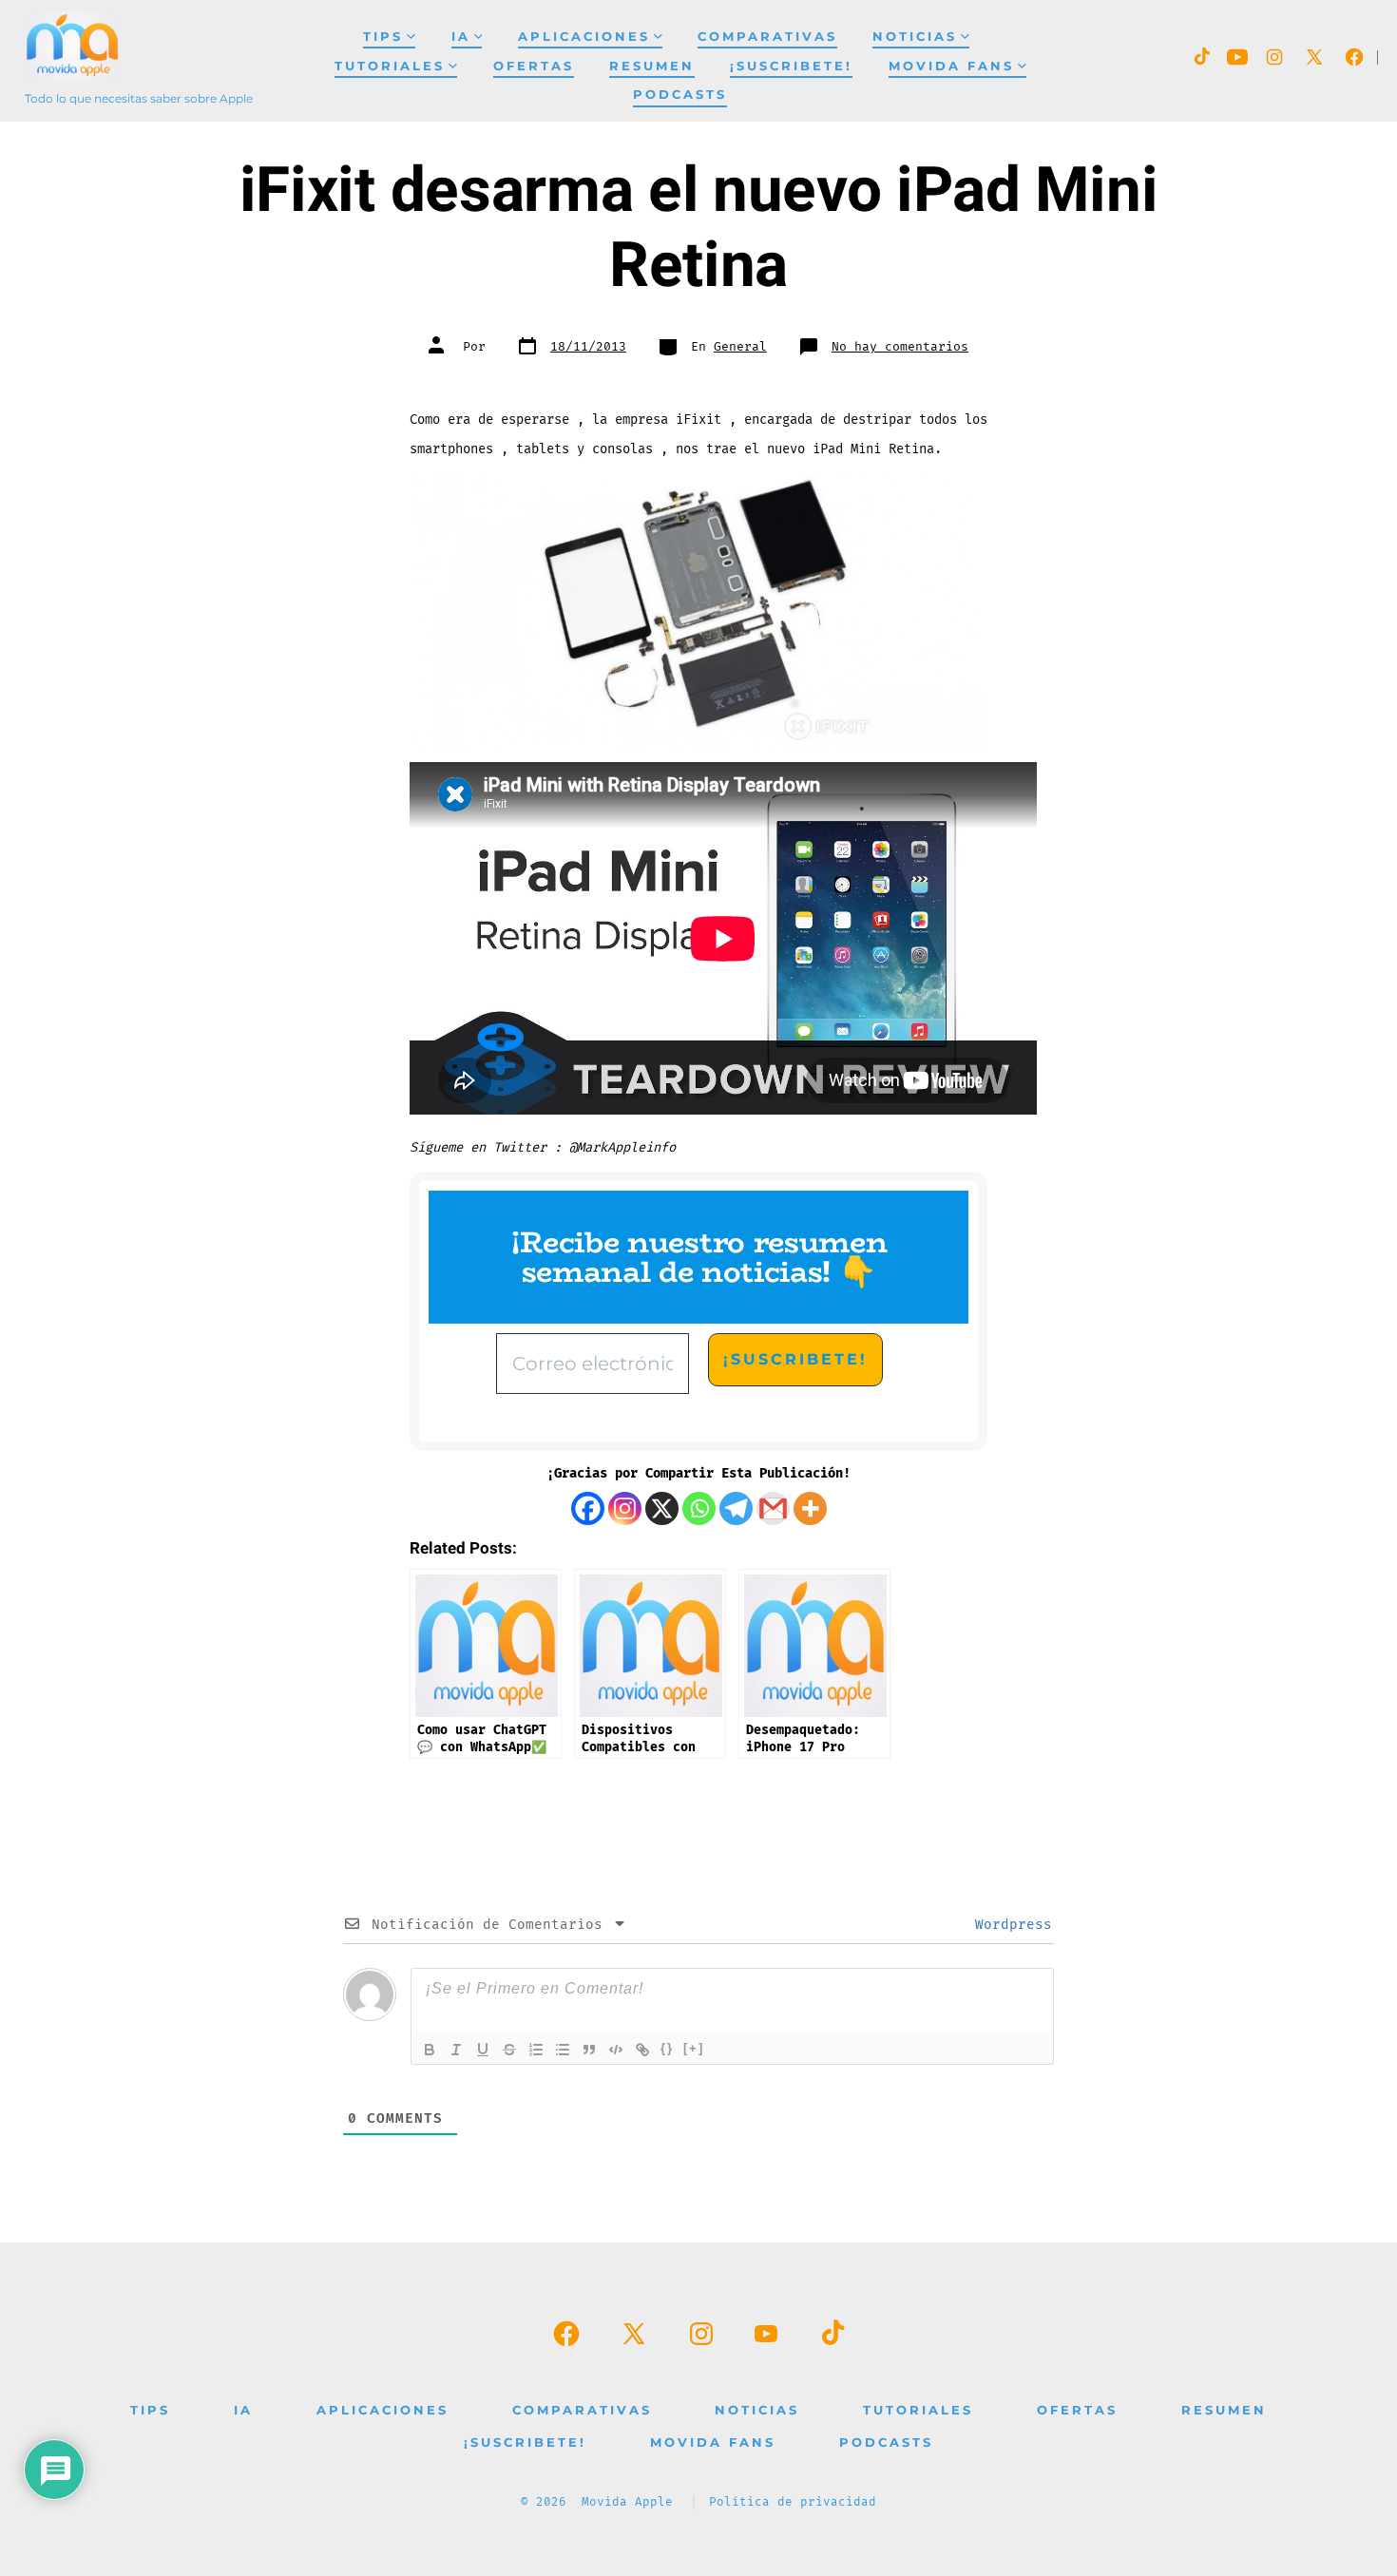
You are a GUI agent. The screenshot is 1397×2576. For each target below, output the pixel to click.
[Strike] (509, 2050)
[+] (694, 2048)
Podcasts (680, 95)
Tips (383, 37)
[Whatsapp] (699, 1508)
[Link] (642, 2050)
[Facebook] (588, 1508)
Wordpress (1009, 1925)
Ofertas (534, 66)
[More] (810, 1508)
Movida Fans (951, 66)
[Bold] (430, 2050)
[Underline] (483, 2050)
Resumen (652, 66)
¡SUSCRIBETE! (791, 66)
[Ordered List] (536, 2050)
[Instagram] (625, 1508)
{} (667, 2048)
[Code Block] (616, 2050)
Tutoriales (390, 66)
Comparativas (767, 37)
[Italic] (456, 2050)
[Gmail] (773, 1508)
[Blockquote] (589, 2050)
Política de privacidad (793, 2502)
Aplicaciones (584, 37)
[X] (662, 1508)
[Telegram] (736, 1508)
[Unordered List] (563, 2050)
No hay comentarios (900, 347)
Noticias (915, 37)
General (740, 347)
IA (461, 37)
